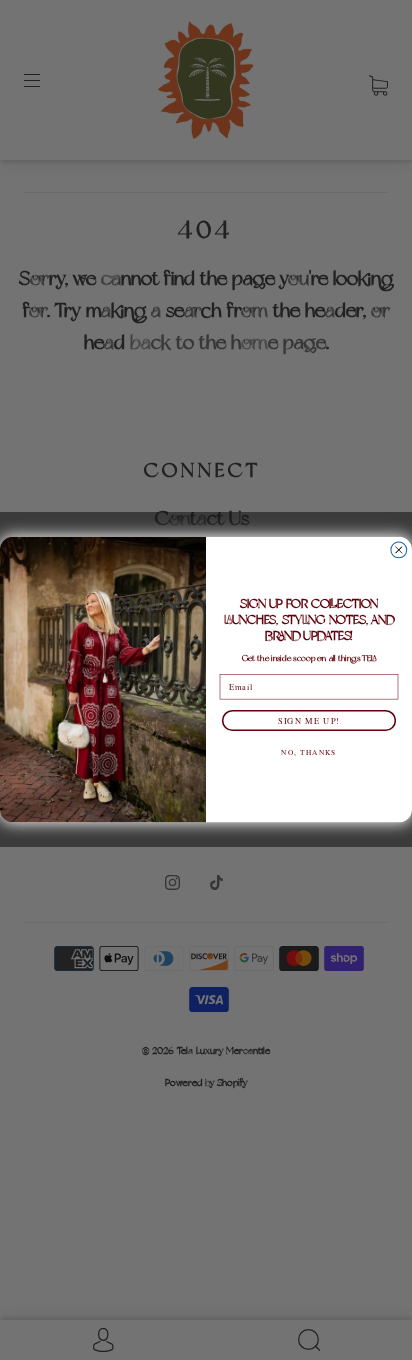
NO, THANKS (308, 752)
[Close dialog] (399, 550)
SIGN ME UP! (309, 720)
